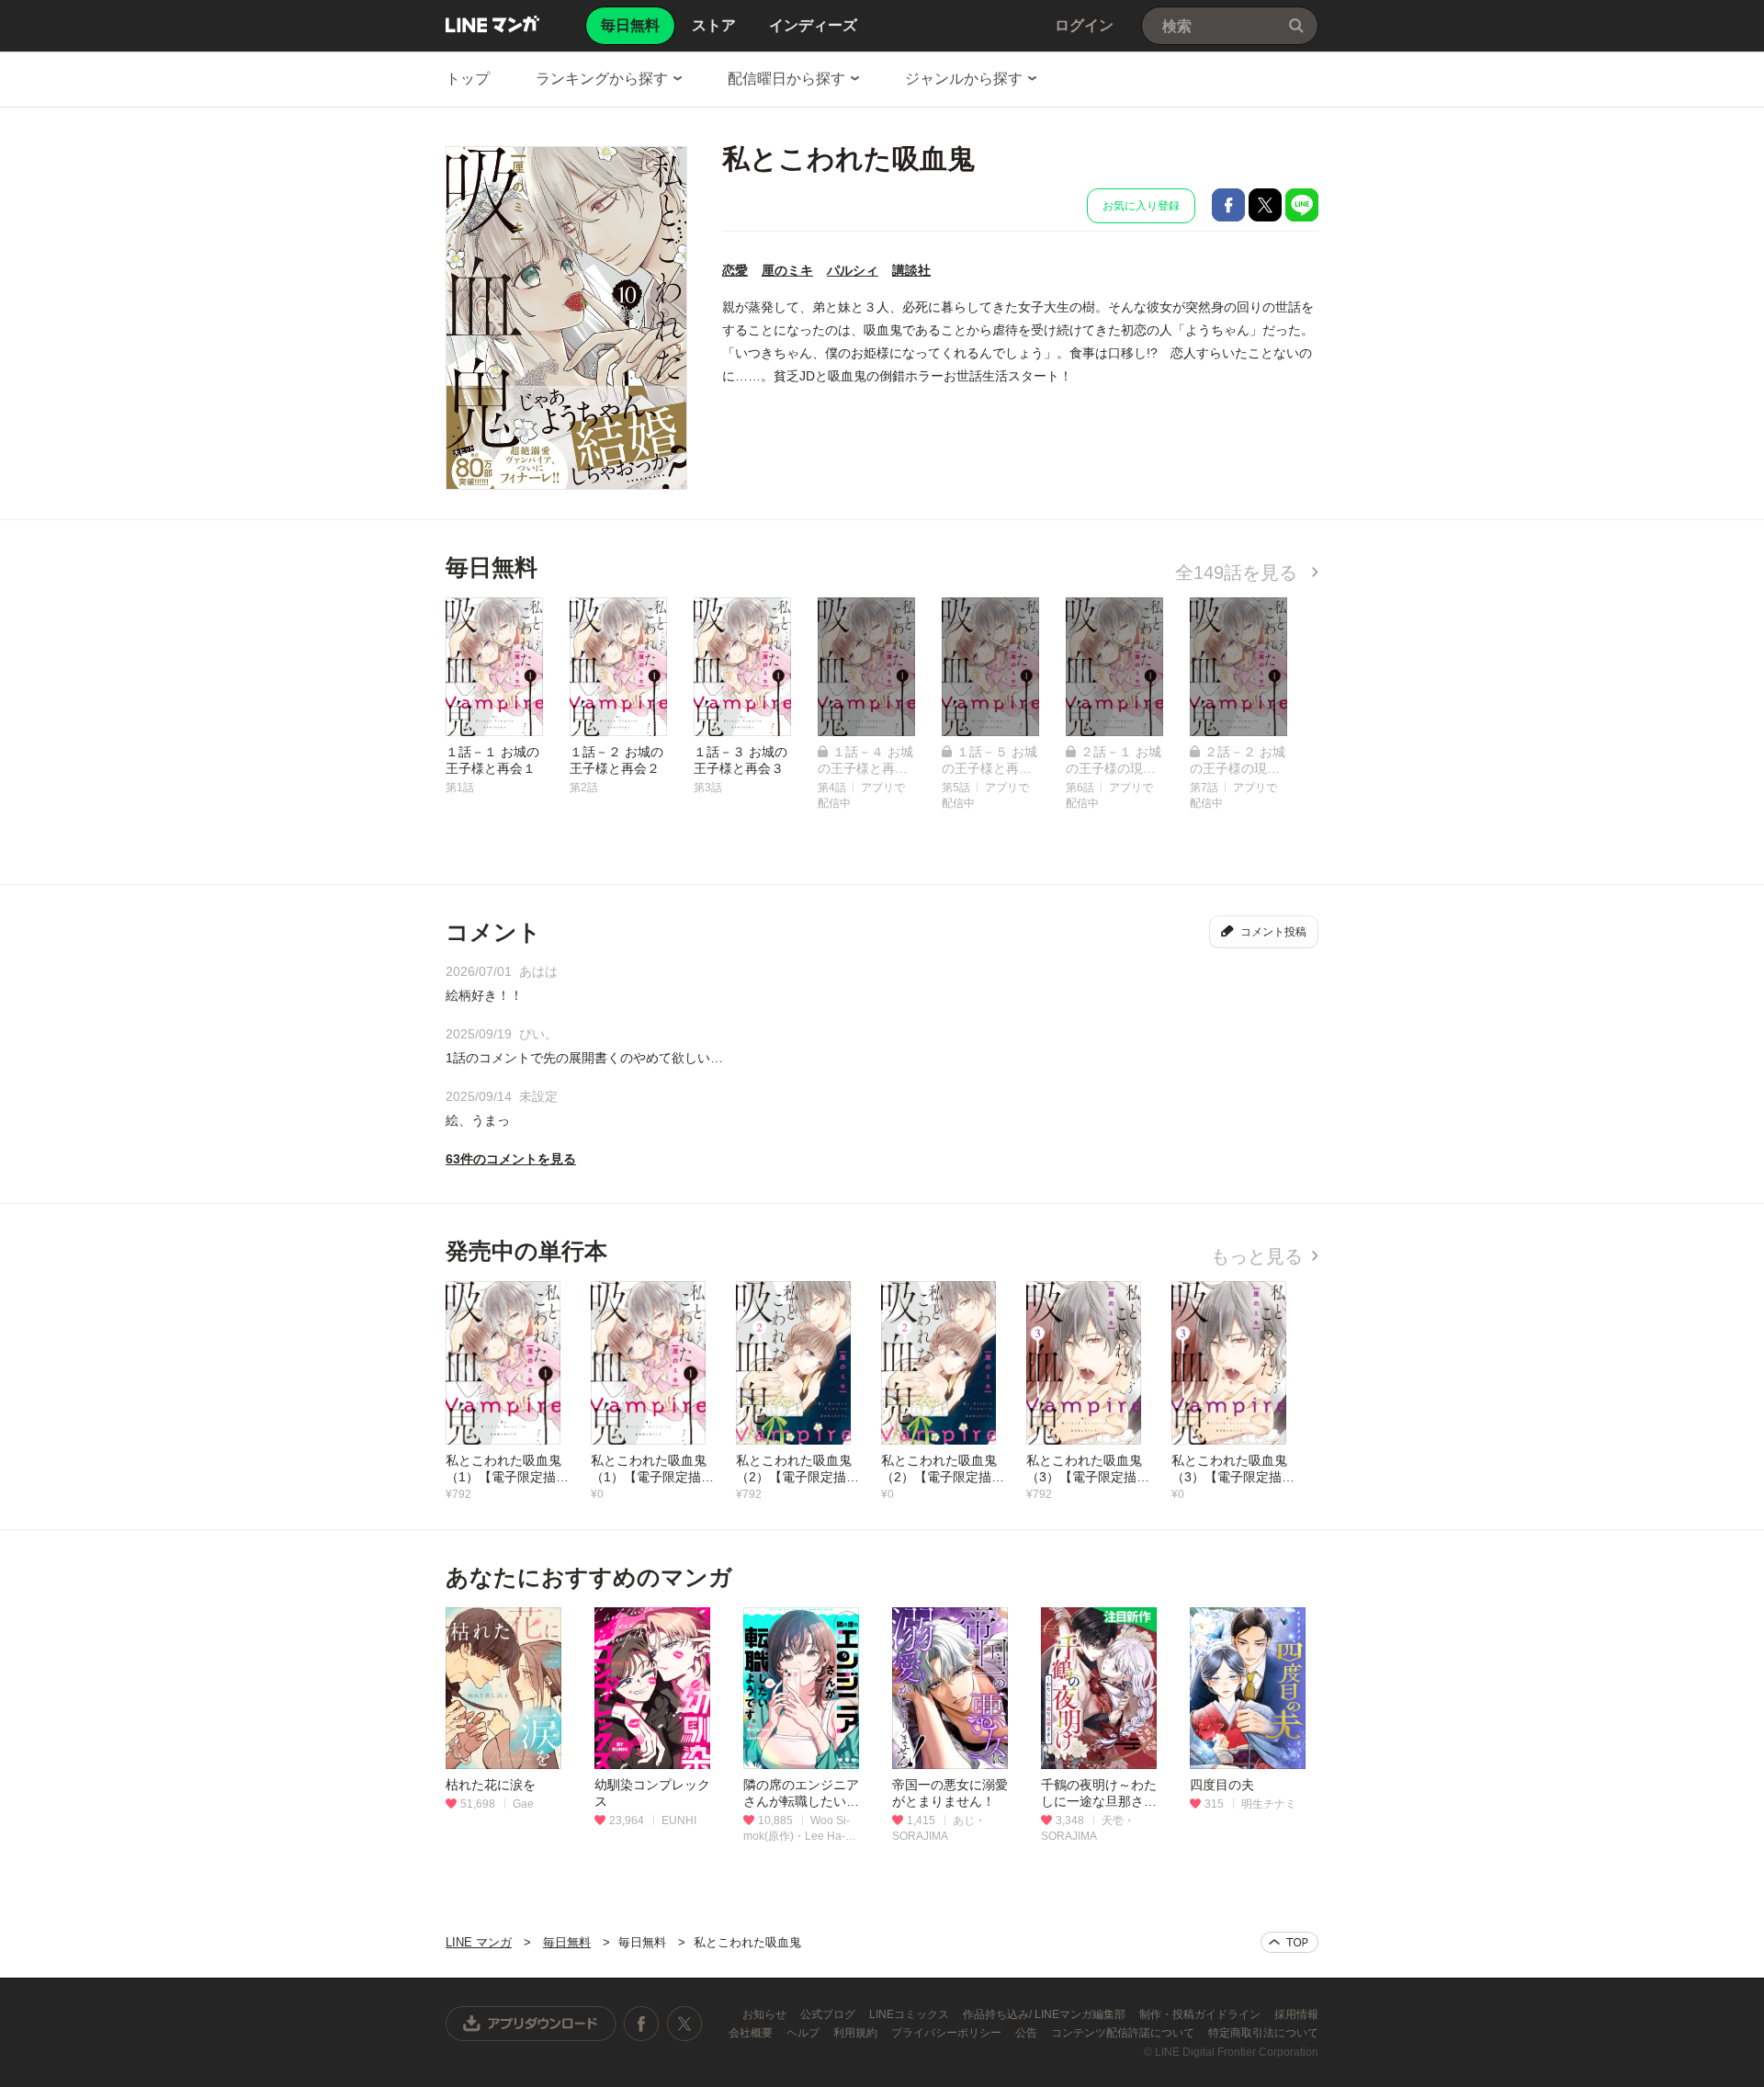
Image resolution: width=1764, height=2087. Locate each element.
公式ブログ (829, 2014)
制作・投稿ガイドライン (1201, 2014)
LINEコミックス (910, 2014)
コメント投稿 (1273, 932)
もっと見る (1257, 1256)
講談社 (911, 270)
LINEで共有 (1302, 205)
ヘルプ (804, 2033)
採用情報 (1296, 2014)
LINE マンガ (492, 24)
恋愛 (735, 270)
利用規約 (857, 2033)
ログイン (1084, 25)
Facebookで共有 (1228, 205)
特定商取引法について (1263, 2033)
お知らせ (766, 2014)
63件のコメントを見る (511, 1159)
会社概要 (752, 2033)
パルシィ (853, 270)
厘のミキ (787, 270)
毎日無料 (567, 1942)
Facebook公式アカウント (641, 2024)
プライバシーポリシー (948, 2033)
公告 (1028, 2033)
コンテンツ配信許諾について (1124, 2033)
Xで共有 (1265, 205)
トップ (468, 79)
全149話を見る (1239, 573)
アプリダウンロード (531, 2024)
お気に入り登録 (1141, 206)
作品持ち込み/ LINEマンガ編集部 (1046, 2014)
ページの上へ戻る (1289, 1942)
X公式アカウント (684, 2024)
